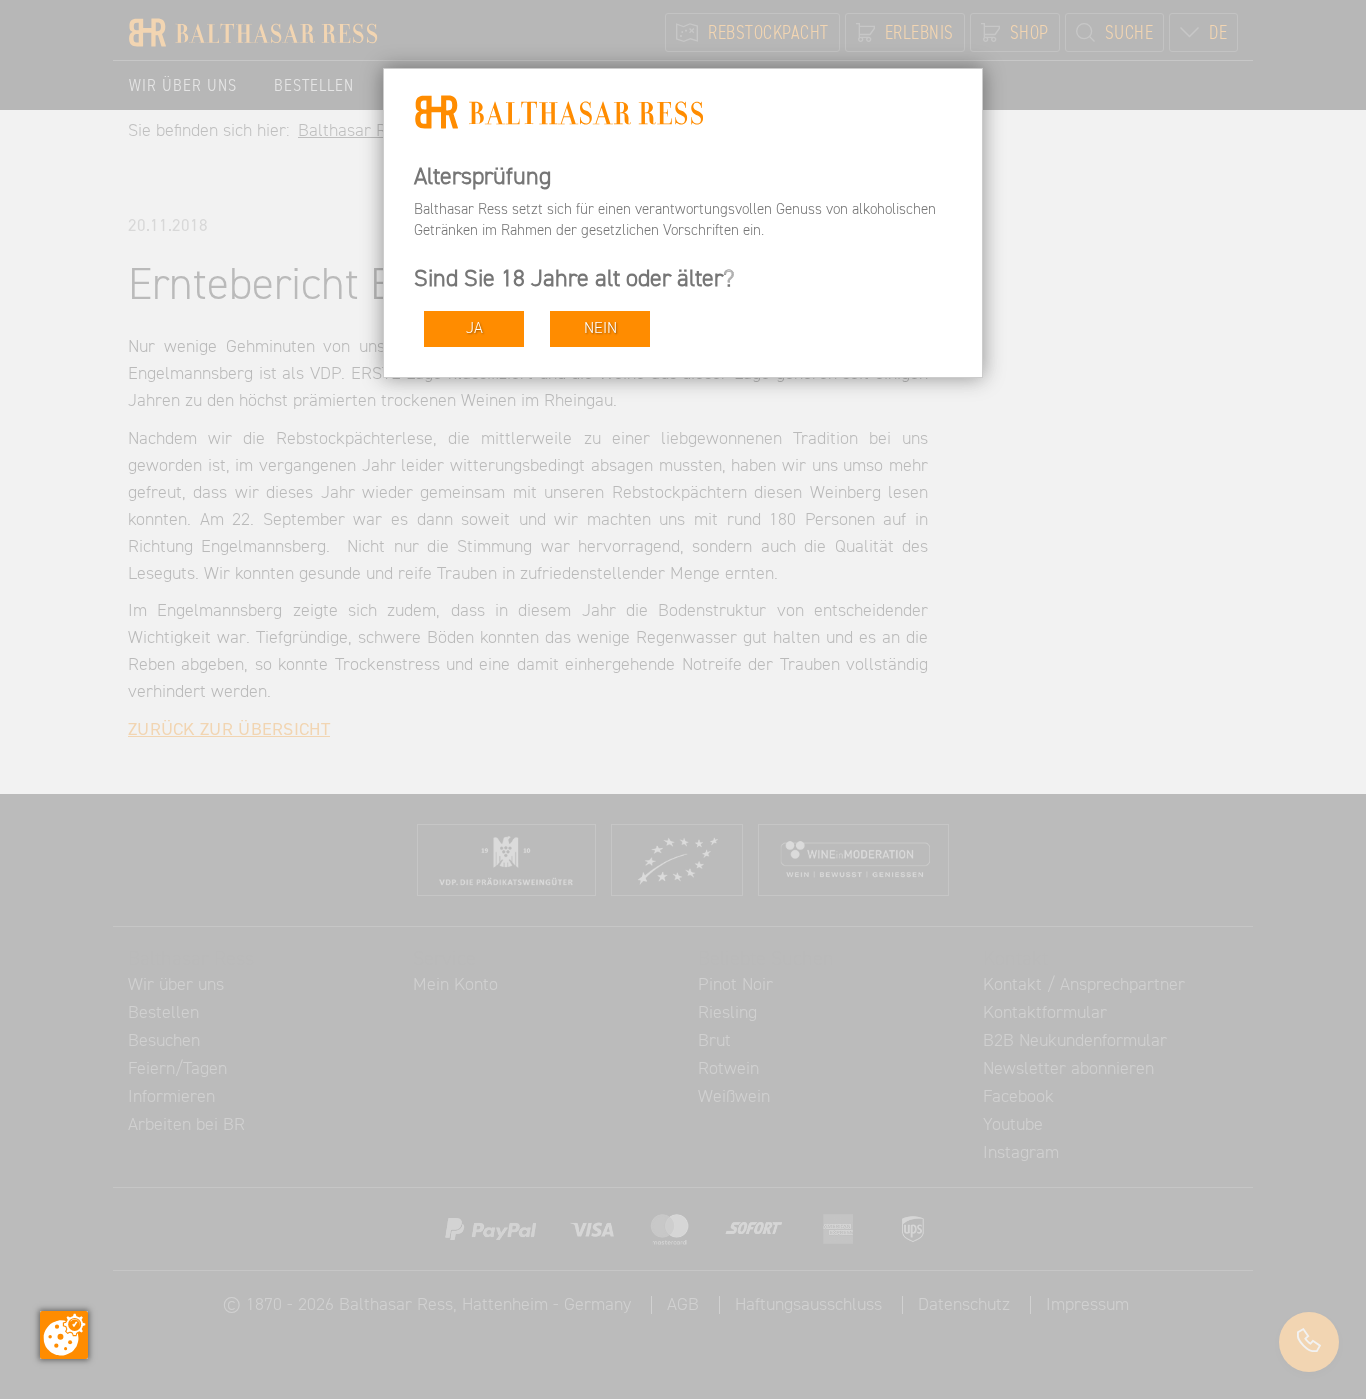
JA (474, 328)
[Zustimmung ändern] (64, 1335)
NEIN (600, 328)
